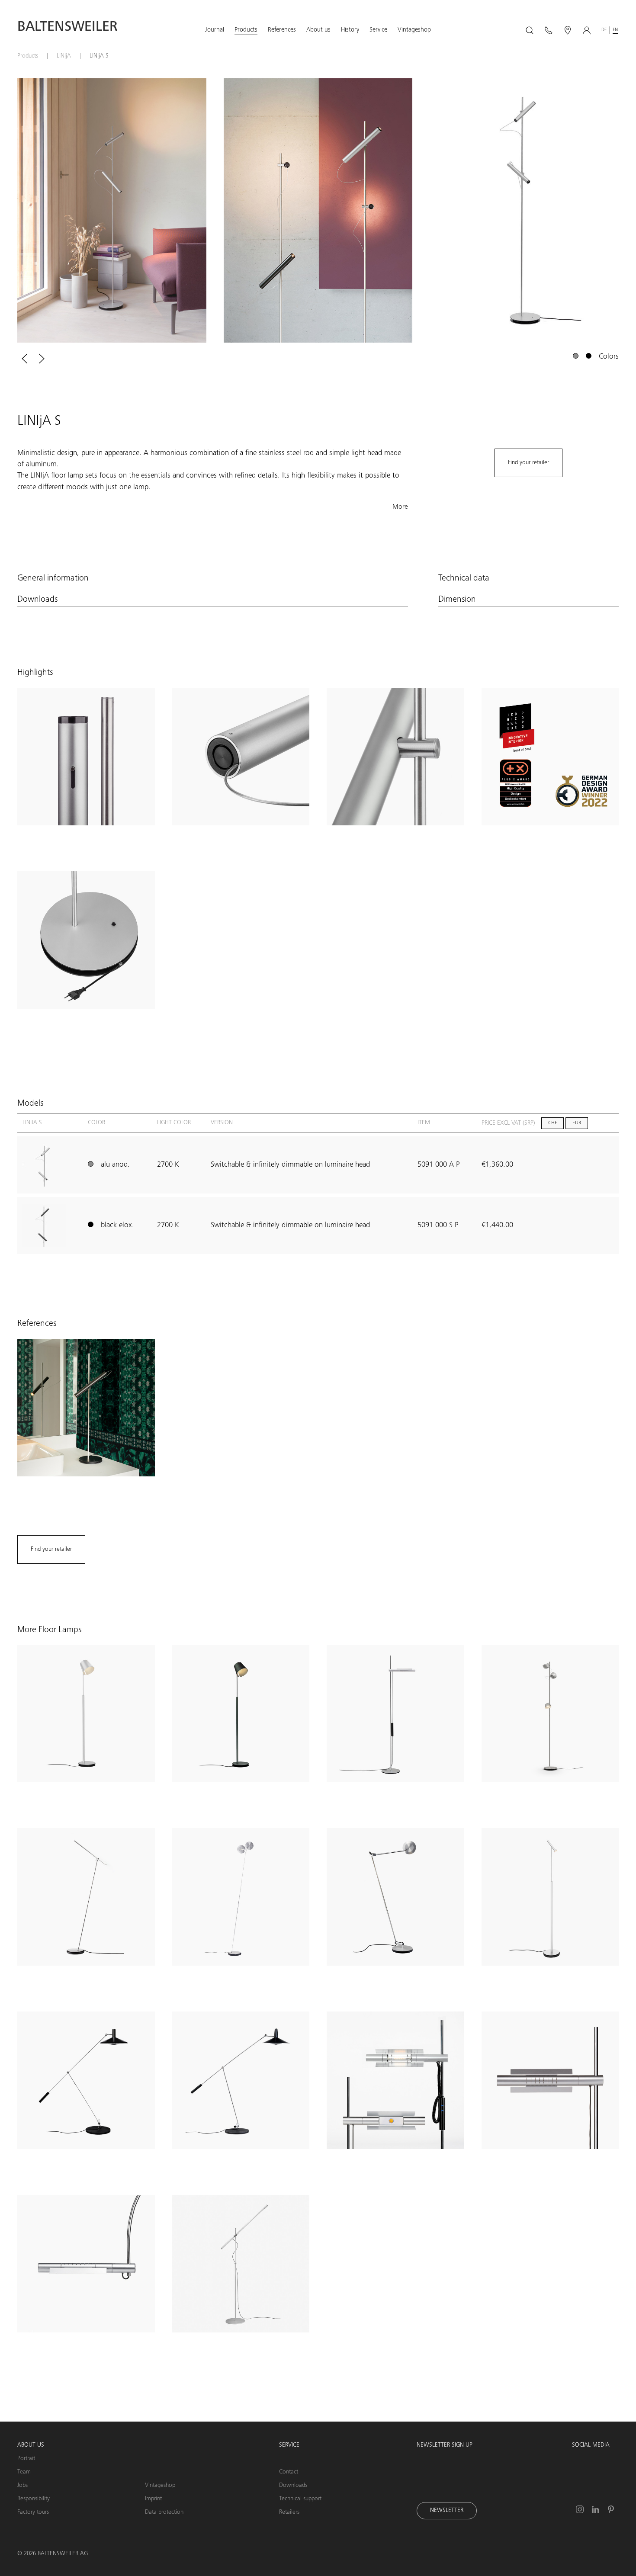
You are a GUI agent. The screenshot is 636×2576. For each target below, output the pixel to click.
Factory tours (33, 2512)
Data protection (164, 2512)
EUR (577, 1123)
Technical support (300, 2499)
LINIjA (64, 56)
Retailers (289, 2512)
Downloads (293, 2486)
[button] (215, 30)
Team (24, 2472)
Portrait (26, 2459)
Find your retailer (528, 463)
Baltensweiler (67, 28)
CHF (552, 1123)
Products (28, 56)
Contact (289, 2472)
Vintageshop (160, 2486)
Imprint (153, 2499)
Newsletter (447, 2511)
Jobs (22, 2486)
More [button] (400, 507)
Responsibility (34, 2499)
